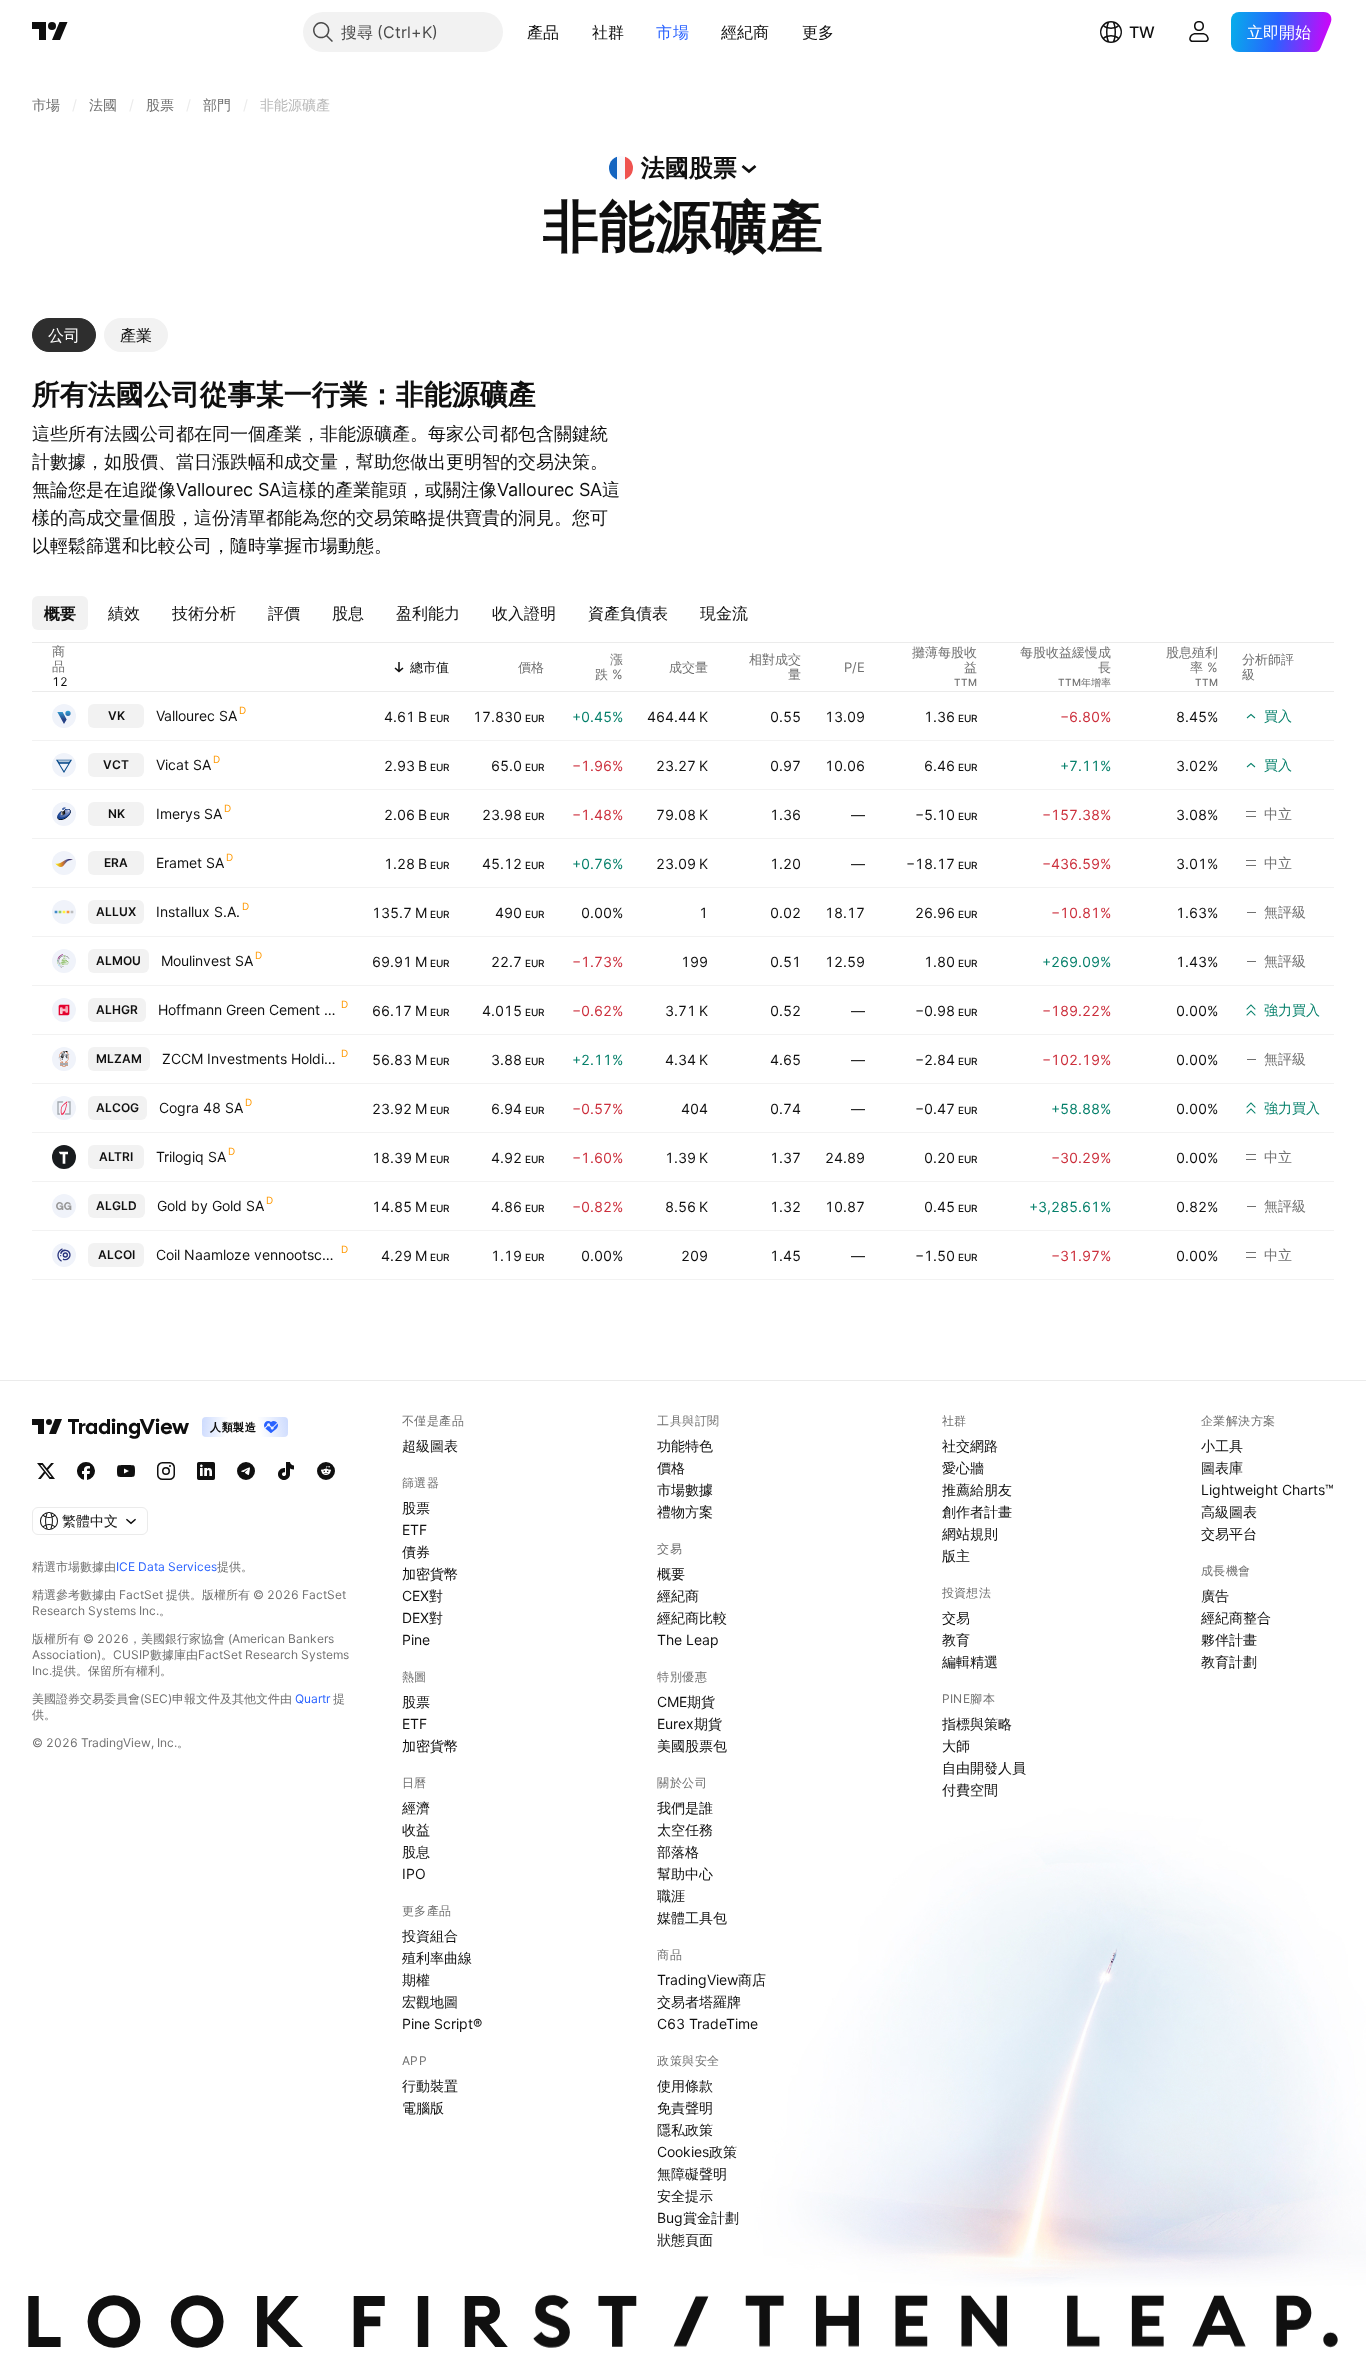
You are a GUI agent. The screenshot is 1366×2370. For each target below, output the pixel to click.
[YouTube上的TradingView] (126, 1471)
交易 (956, 1617)
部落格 (678, 1851)
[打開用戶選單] (1199, 32)
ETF (414, 1529)
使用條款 (685, 2085)
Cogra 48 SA (201, 1107)
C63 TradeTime (707, 2023)
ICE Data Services (166, 1566)
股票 (416, 1507)
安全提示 (685, 2195)
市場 (672, 32)
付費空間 (970, 1789)
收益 (416, 1829)
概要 (671, 1573)
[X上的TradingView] (46, 1471)
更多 (818, 32)
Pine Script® (442, 2023)
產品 (543, 32)
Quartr (312, 1698)
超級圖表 (430, 1445)
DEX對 (422, 1617)
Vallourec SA (196, 715)
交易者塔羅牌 (699, 2001)
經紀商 (745, 32)
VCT (116, 764)
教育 (956, 1639)
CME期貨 (686, 1701)
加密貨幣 (430, 1573)
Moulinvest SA (207, 960)
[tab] (64, 335)
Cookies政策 (697, 2151)
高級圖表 (1229, 1511)
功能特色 (685, 1445)
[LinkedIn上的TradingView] (206, 1471)
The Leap (688, 1639)
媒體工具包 (692, 1917)
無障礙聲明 (692, 2173)
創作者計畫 (977, 1511)
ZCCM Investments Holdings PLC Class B (250, 1058)
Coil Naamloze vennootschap (247, 1254)
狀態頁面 (685, 2239)
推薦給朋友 (977, 1489)
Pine (416, 1639)
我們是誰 (685, 1807)
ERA (116, 862)
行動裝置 (430, 2085)
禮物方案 (685, 1511)
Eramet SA (190, 862)
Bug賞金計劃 (698, 2217)
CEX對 (422, 1595)
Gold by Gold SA (210, 1205)
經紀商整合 (1236, 1617)
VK (116, 715)
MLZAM (119, 1058)
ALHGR (117, 1009)
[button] (575, 32)
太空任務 (685, 1829)
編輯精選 (970, 1661)
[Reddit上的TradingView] (326, 1471)
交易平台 (1229, 1533)
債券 (416, 1551)
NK (116, 813)
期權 (416, 1979)
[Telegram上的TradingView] (246, 1471)
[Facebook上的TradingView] (86, 1471)
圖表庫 (1222, 1467)
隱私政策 (685, 2129)
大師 (956, 1745)
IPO (414, 1873)
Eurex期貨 (689, 1723)
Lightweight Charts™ (1267, 1489)
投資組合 (430, 1935)
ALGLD (116, 1205)
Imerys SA (189, 813)
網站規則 (970, 1533)
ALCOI (116, 1254)
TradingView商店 (711, 1979)
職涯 (671, 1895)
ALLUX (116, 911)
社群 (608, 32)
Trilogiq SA (191, 1156)
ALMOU (118, 960)
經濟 (416, 1807)
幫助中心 (685, 1873)
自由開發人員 (984, 1767)
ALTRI (116, 1156)
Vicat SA (183, 764)
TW (1142, 32)
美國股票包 (692, 1745)
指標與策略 (977, 1723)
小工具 (1222, 1445)
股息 (416, 1851)
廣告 (1215, 1595)
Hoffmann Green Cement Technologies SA (248, 1009)
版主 (956, 1555)
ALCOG (117, 1107)
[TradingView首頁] (50, 32)
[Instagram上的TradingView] (166, 1471)
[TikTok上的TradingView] (286, 1471)
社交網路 (970, 1445)
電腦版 (423, 2107)
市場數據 (685, 1489)
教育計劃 (1229, 1661)
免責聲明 (685, 2107)
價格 (671, 1467)
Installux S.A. (198, 911)
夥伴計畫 (1229, 1639)
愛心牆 (963, 1467)
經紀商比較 (692, 1617)
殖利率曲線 (437, 1957)
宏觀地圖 (430, 2001)
